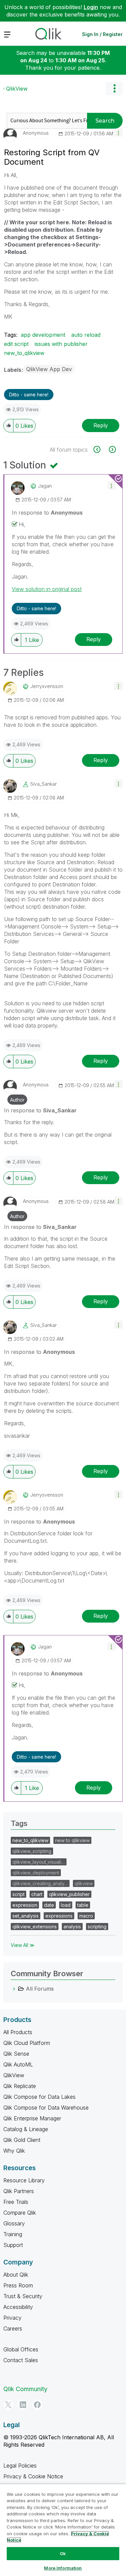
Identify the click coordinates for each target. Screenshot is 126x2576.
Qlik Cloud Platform (27, 2043)
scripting (97, 1927)
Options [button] (114, 89)
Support (13, 2245)
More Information (63, 2568)
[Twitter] (8, 2405)
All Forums (40, 1989)
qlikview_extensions (35, 1927)
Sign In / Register (102, 34)
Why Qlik (14, 2151)
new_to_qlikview (24, 353)
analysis (72, 1927)
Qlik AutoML (18, 2064)
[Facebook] (37, 2405)
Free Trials (16, 2202)
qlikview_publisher (69, 1894)
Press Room (18, 2285)
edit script (16, 344)
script (18, 1894)
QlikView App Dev (49, 369)
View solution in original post (47, 589)
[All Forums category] (14, 1989)
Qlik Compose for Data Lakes (39, 2097)
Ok (63, 2553)
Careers (13, 2328)
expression (25, 1905)
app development (43, 335)
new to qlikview (72, 1840)
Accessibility (18, 2307)
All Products (18, 2032)
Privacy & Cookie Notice (33, 2476)
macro (86, 1916)
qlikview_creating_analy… (40, 1883)
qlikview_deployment (36, 1873)
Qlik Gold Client (22, 2140)
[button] (118, 133)
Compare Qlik (20, 2213)
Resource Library (24, 2180)
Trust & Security (23, 2296)
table (83, 1905)
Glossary (14, 2223)
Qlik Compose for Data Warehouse (46, 2108)
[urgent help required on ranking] (101, 449)
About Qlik (16, 2275)
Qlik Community (25, 2389)
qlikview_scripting (32, 1851)
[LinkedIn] (23, 2405)
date (49, 1905)
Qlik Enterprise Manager (32, 2118)
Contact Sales (21, 2360)
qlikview (84, 1883)
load (66, 1905)
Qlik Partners (19, 2191)
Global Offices (21, 2349)
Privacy (12, 2318)
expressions (59, 1916)
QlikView (17, 89)
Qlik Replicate (20, 2086)
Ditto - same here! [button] (29, 395)
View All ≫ (23, 1945)
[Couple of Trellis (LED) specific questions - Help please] (112, 449)
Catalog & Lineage (26, 2129)
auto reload (86, 335)
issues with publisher (61, 344)
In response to (47, 513)
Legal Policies (20, 2466)
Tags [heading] (19, 1823)
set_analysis (26, 1916)
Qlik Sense (16, 2054)
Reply (101, 425)
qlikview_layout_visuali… (39, 1862)
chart (37, 1894)
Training (13, 2234)
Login (91, 7)
